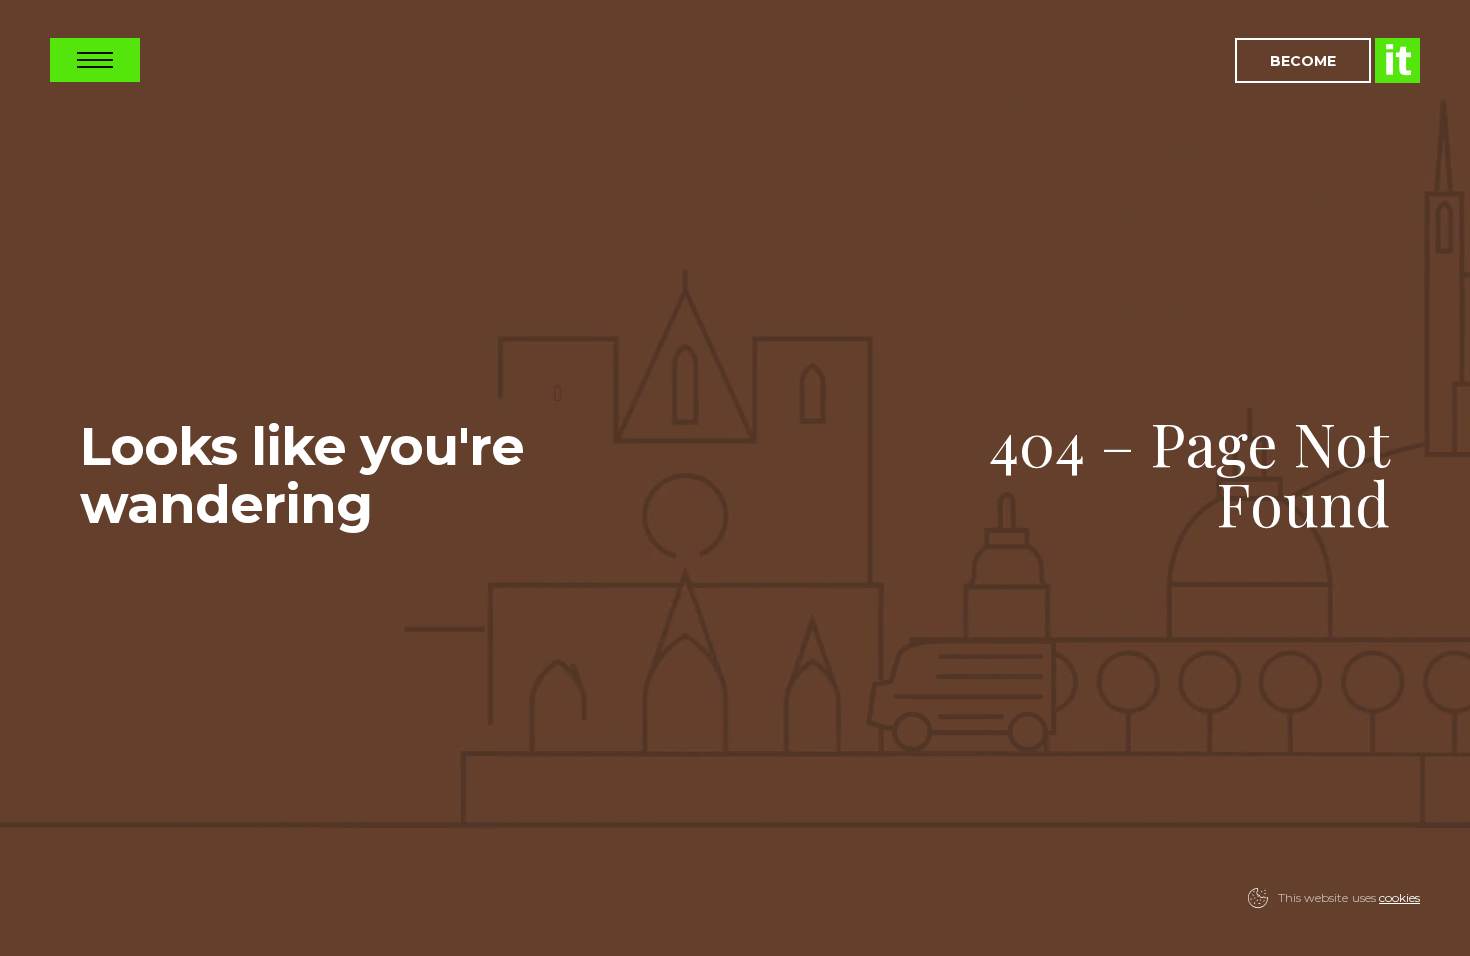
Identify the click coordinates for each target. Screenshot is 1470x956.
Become (1303, 61)
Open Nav (95, 60)
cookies (1399, 897)
